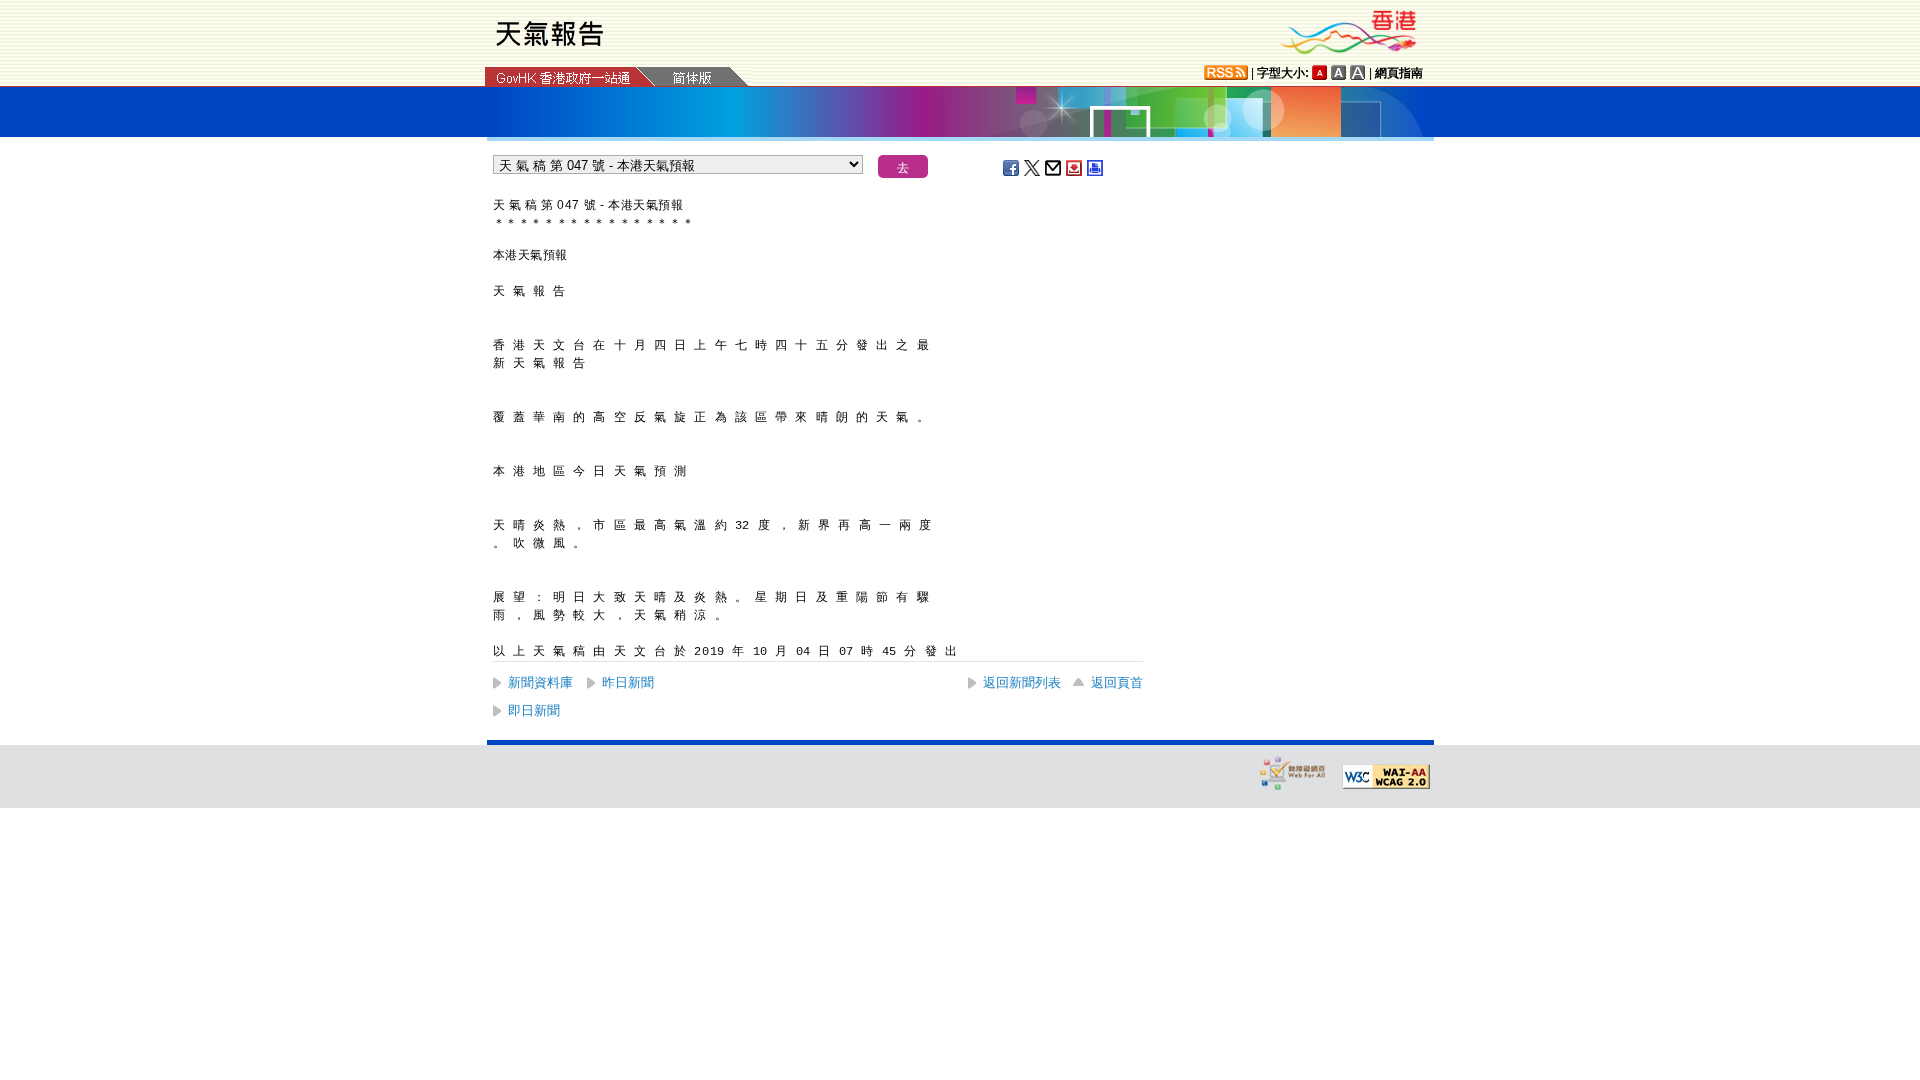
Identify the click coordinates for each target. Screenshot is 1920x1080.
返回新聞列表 (1022, 682)
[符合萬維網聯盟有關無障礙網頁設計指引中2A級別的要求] (1386, 777)
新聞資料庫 (540, 682)
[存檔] (1075, 168)
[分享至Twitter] (1033, 168)
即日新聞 (534, 710)
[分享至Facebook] (1012, 168)
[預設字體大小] (1320, 72)
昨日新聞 (628, 682)
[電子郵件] (1054, 168)
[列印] (1096, 168)
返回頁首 (1117, 682)
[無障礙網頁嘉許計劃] (1293, 772)
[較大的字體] (1339, 72)
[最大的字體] (1358, 72)
